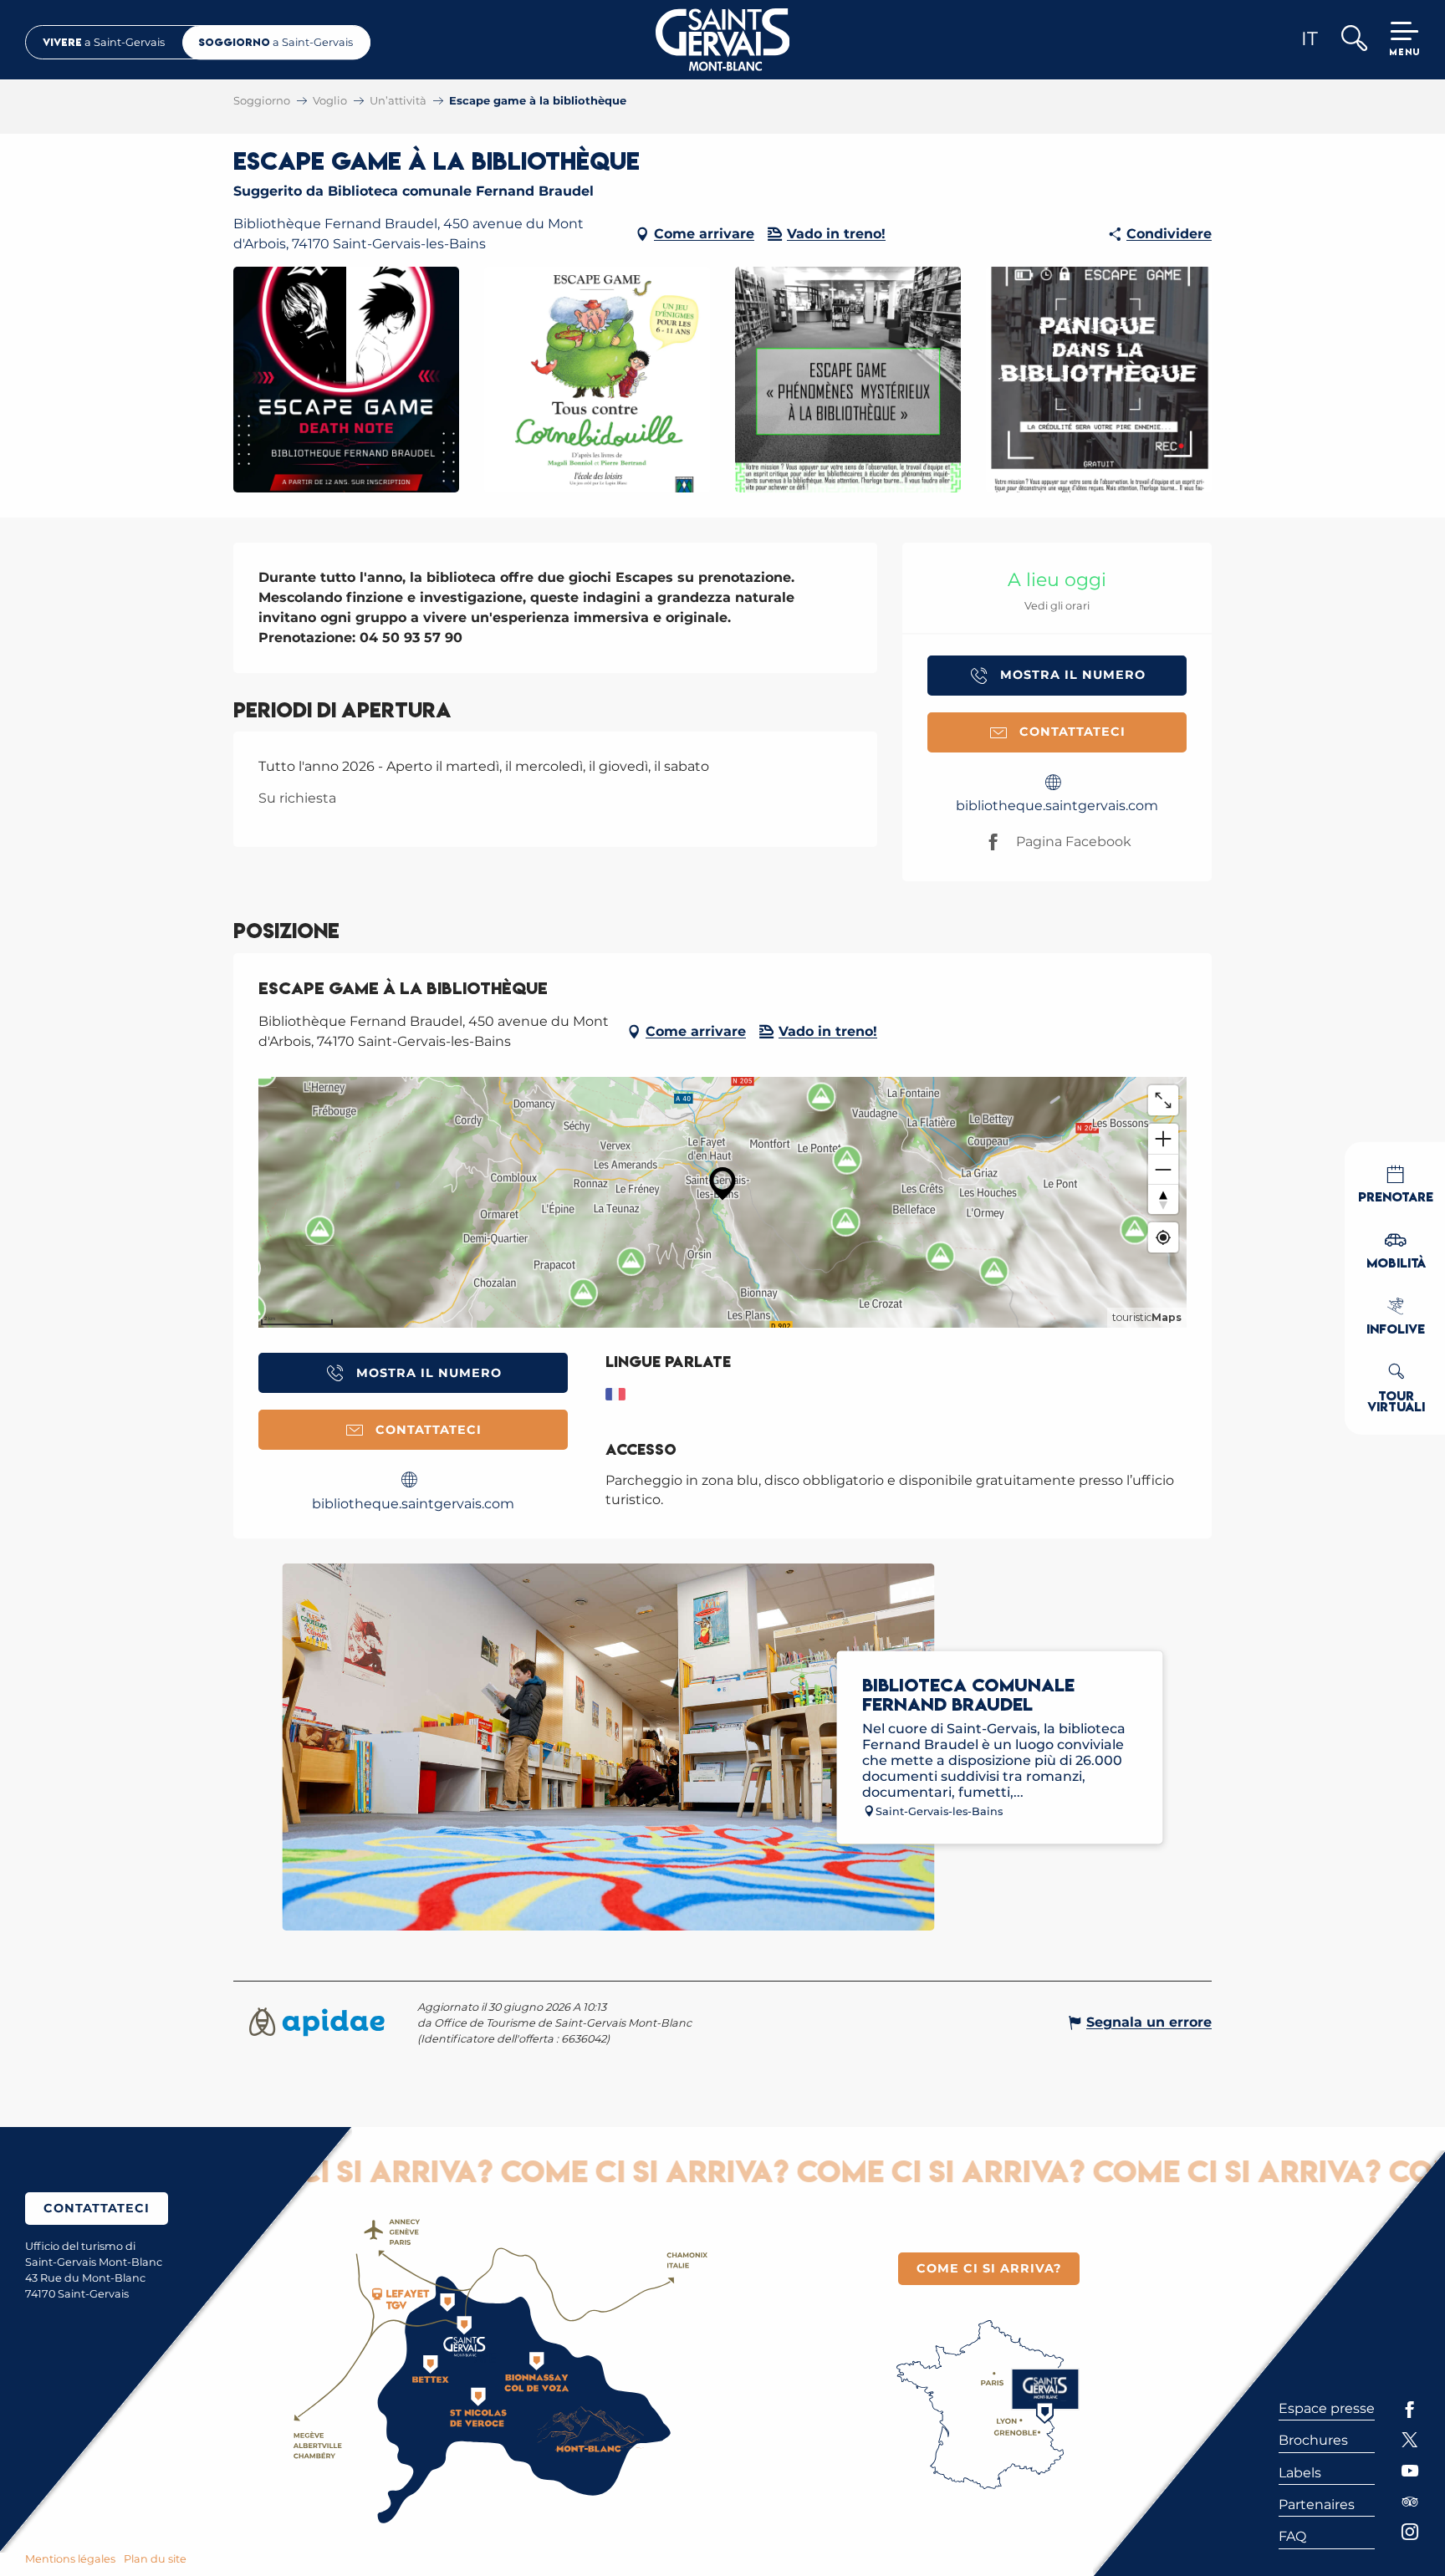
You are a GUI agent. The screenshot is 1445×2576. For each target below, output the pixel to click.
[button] (1353, 40)
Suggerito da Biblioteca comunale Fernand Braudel (414, 191)
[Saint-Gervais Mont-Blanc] (723, 40)
